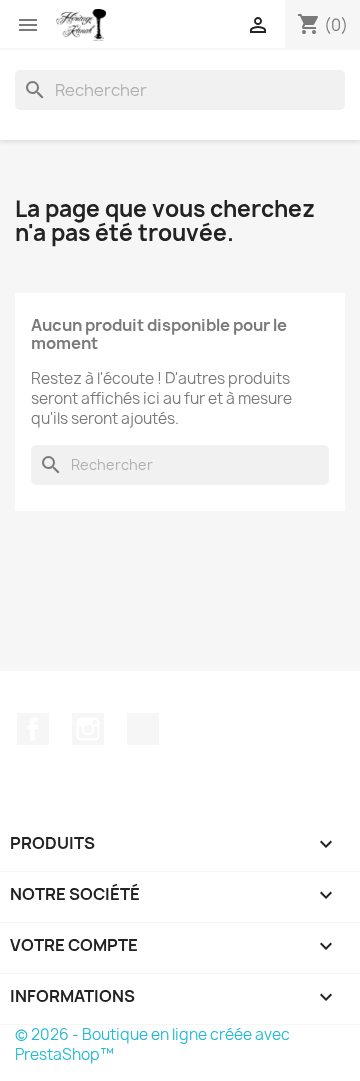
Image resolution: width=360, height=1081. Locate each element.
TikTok (143, 729)
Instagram (88, 729)
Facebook (33, 729)
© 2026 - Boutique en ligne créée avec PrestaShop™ (152, 1044)
